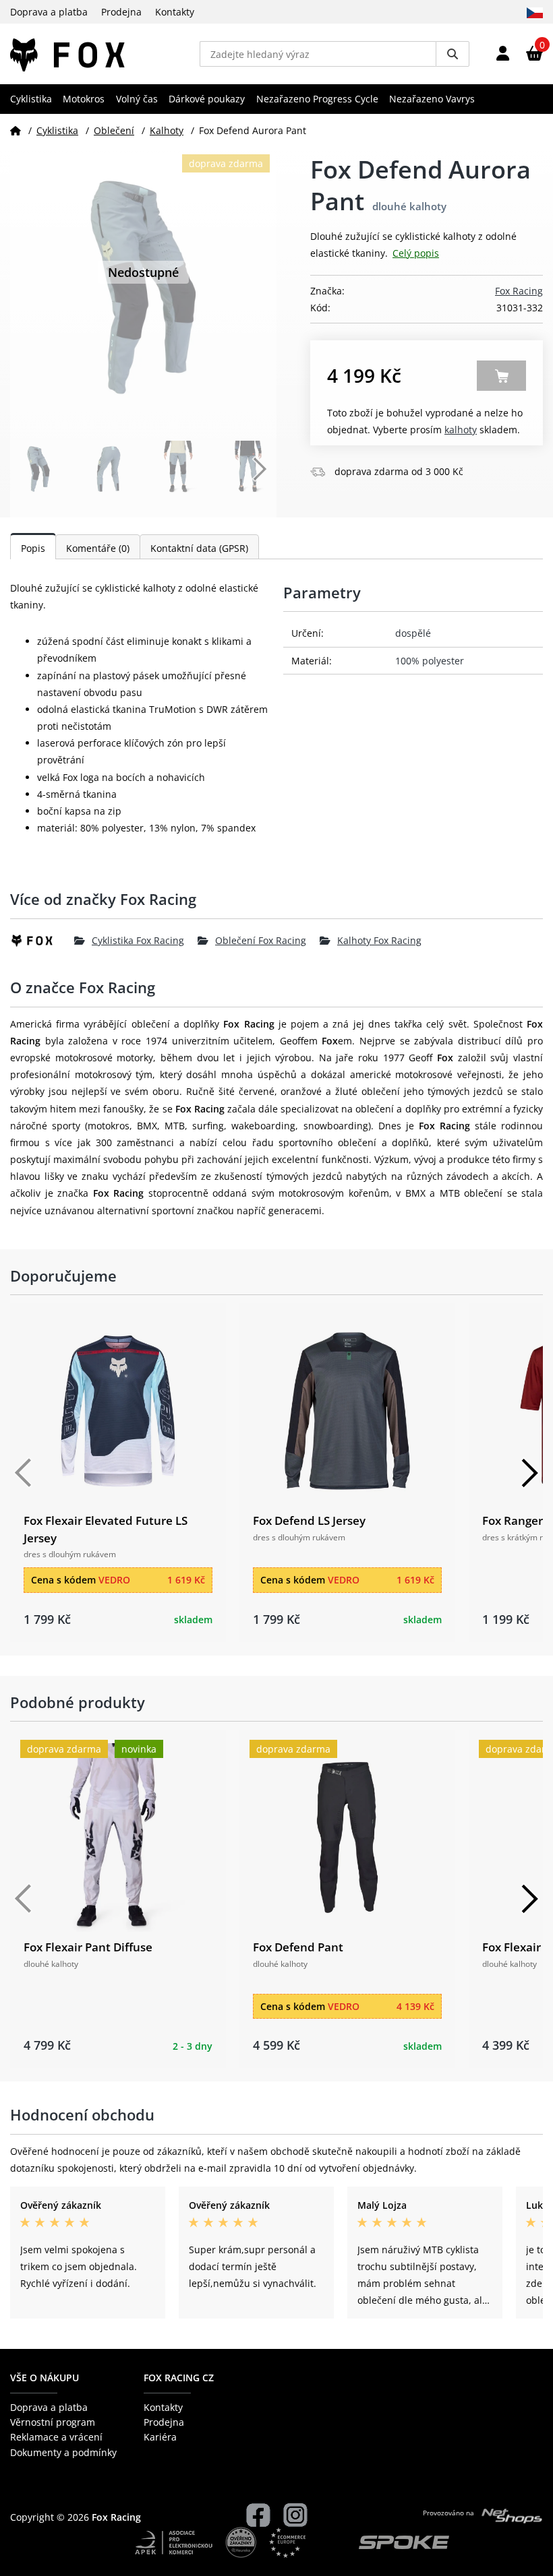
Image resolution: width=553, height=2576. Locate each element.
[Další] (529, 1473)
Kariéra (160, 2437)
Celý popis (416, 253)
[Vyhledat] (453, 54)
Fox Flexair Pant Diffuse (88, 1947)
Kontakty (175, 12)
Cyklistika (31, 99)
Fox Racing (519, 291)
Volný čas (137, 99)
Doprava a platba (49, 12)
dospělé (413, 633)
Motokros (84, 99)
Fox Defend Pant (298, 1947)
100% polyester (430, 661)
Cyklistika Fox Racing (138, 940)
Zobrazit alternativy (501, 376)
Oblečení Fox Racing (261, 940)
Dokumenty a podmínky (63, 2452)
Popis (33, 548)
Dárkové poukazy (207, 99)
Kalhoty (167, 130)
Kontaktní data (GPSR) (199, 548)
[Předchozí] (24, 1473)
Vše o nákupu (45, 2378)
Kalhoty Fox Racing (379, 940)
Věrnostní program (53, 2422)
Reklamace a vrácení (56, 2437)
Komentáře (98, 548)
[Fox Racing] (42, 941)
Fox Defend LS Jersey (309, 1520)
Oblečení (114, 130)
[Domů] (16, 130)
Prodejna (121, 12)
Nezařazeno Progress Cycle (317, 99)
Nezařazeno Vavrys (432, 99)
